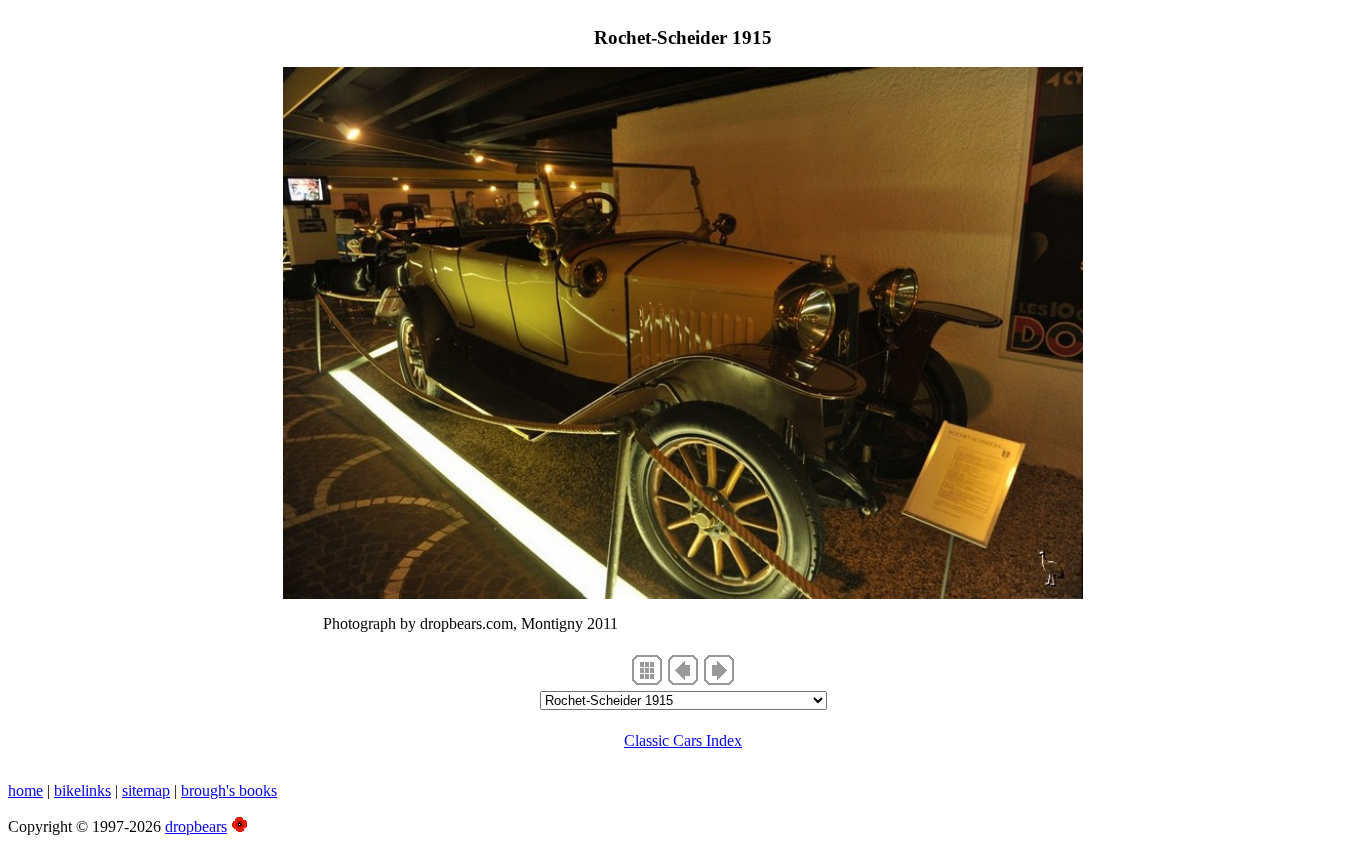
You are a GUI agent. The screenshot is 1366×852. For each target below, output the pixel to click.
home (25, 790)
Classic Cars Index (683, 740)
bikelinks (82, 790)
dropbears (196, 826)
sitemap (146, 790)
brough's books (229, 790)
